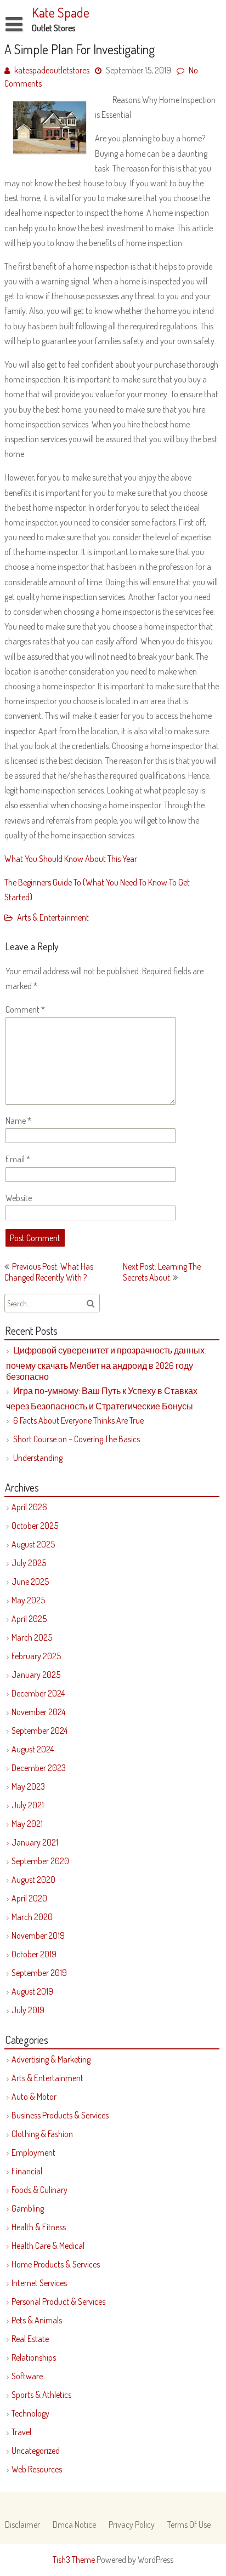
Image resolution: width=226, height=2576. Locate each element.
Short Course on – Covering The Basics (77, 1439)
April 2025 (29, 1619)
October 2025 (35, 1526)
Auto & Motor (34, 2097)
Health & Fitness (39, 2227)
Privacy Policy (132, 2524)
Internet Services (39, 2283)
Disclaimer (22, 2524)
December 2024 (38, 1693)
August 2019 (32, 1991)
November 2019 (38, 1935)
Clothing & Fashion (42, 2134)
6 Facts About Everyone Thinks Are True (78, 1420)
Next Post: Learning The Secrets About (162, 1272)
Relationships (34, 2357)
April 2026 (29, 1507)
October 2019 (34, 1954)
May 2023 (28, 1786)
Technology (30, 2413)
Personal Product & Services (58, 2301)
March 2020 (32, 1917)
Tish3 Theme (75, 2560)
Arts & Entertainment (53, 917)
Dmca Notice (74, 2524)
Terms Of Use (189, 2524)
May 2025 (28, 1600)
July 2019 (28, 2010)
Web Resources (37, 2469)
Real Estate (30, 2339)
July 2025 (29, 1563)
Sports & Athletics (41, 2395)
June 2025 (30, 1581)
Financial (27, 2171)
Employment (33, 2152)
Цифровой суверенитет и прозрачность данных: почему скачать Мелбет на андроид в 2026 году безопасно (106, 1363)
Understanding (38, 1458)
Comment (25, 1009)
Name (18, 1121)
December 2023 (39, 1768)
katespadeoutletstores (52, 70)
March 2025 (32, 1637)
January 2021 (35, 1842)
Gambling (28, 2208)
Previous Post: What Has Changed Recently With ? (49, 1272)
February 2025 (36, 1656)
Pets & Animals (37, 2320)
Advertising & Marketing (51, 2059)
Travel (21, 2432)
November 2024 (38, 1712)
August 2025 (33, 1544)
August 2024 (33, 1749)
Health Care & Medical (48, 2246)
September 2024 (39, 1730)
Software (27, 2376)
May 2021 (27, 1824)
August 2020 (33, 1880)
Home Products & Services (56, 2264)
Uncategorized (36, 2451)
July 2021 (28, 1805)
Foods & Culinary (39, 2190)
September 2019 (39, 1973)
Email (18, 1159)
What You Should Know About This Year (71, 859)
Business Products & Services (60, 2115)
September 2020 (40, 1861)
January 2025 (36, 1675)
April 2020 (29, 1898)
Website (19, 1198)
